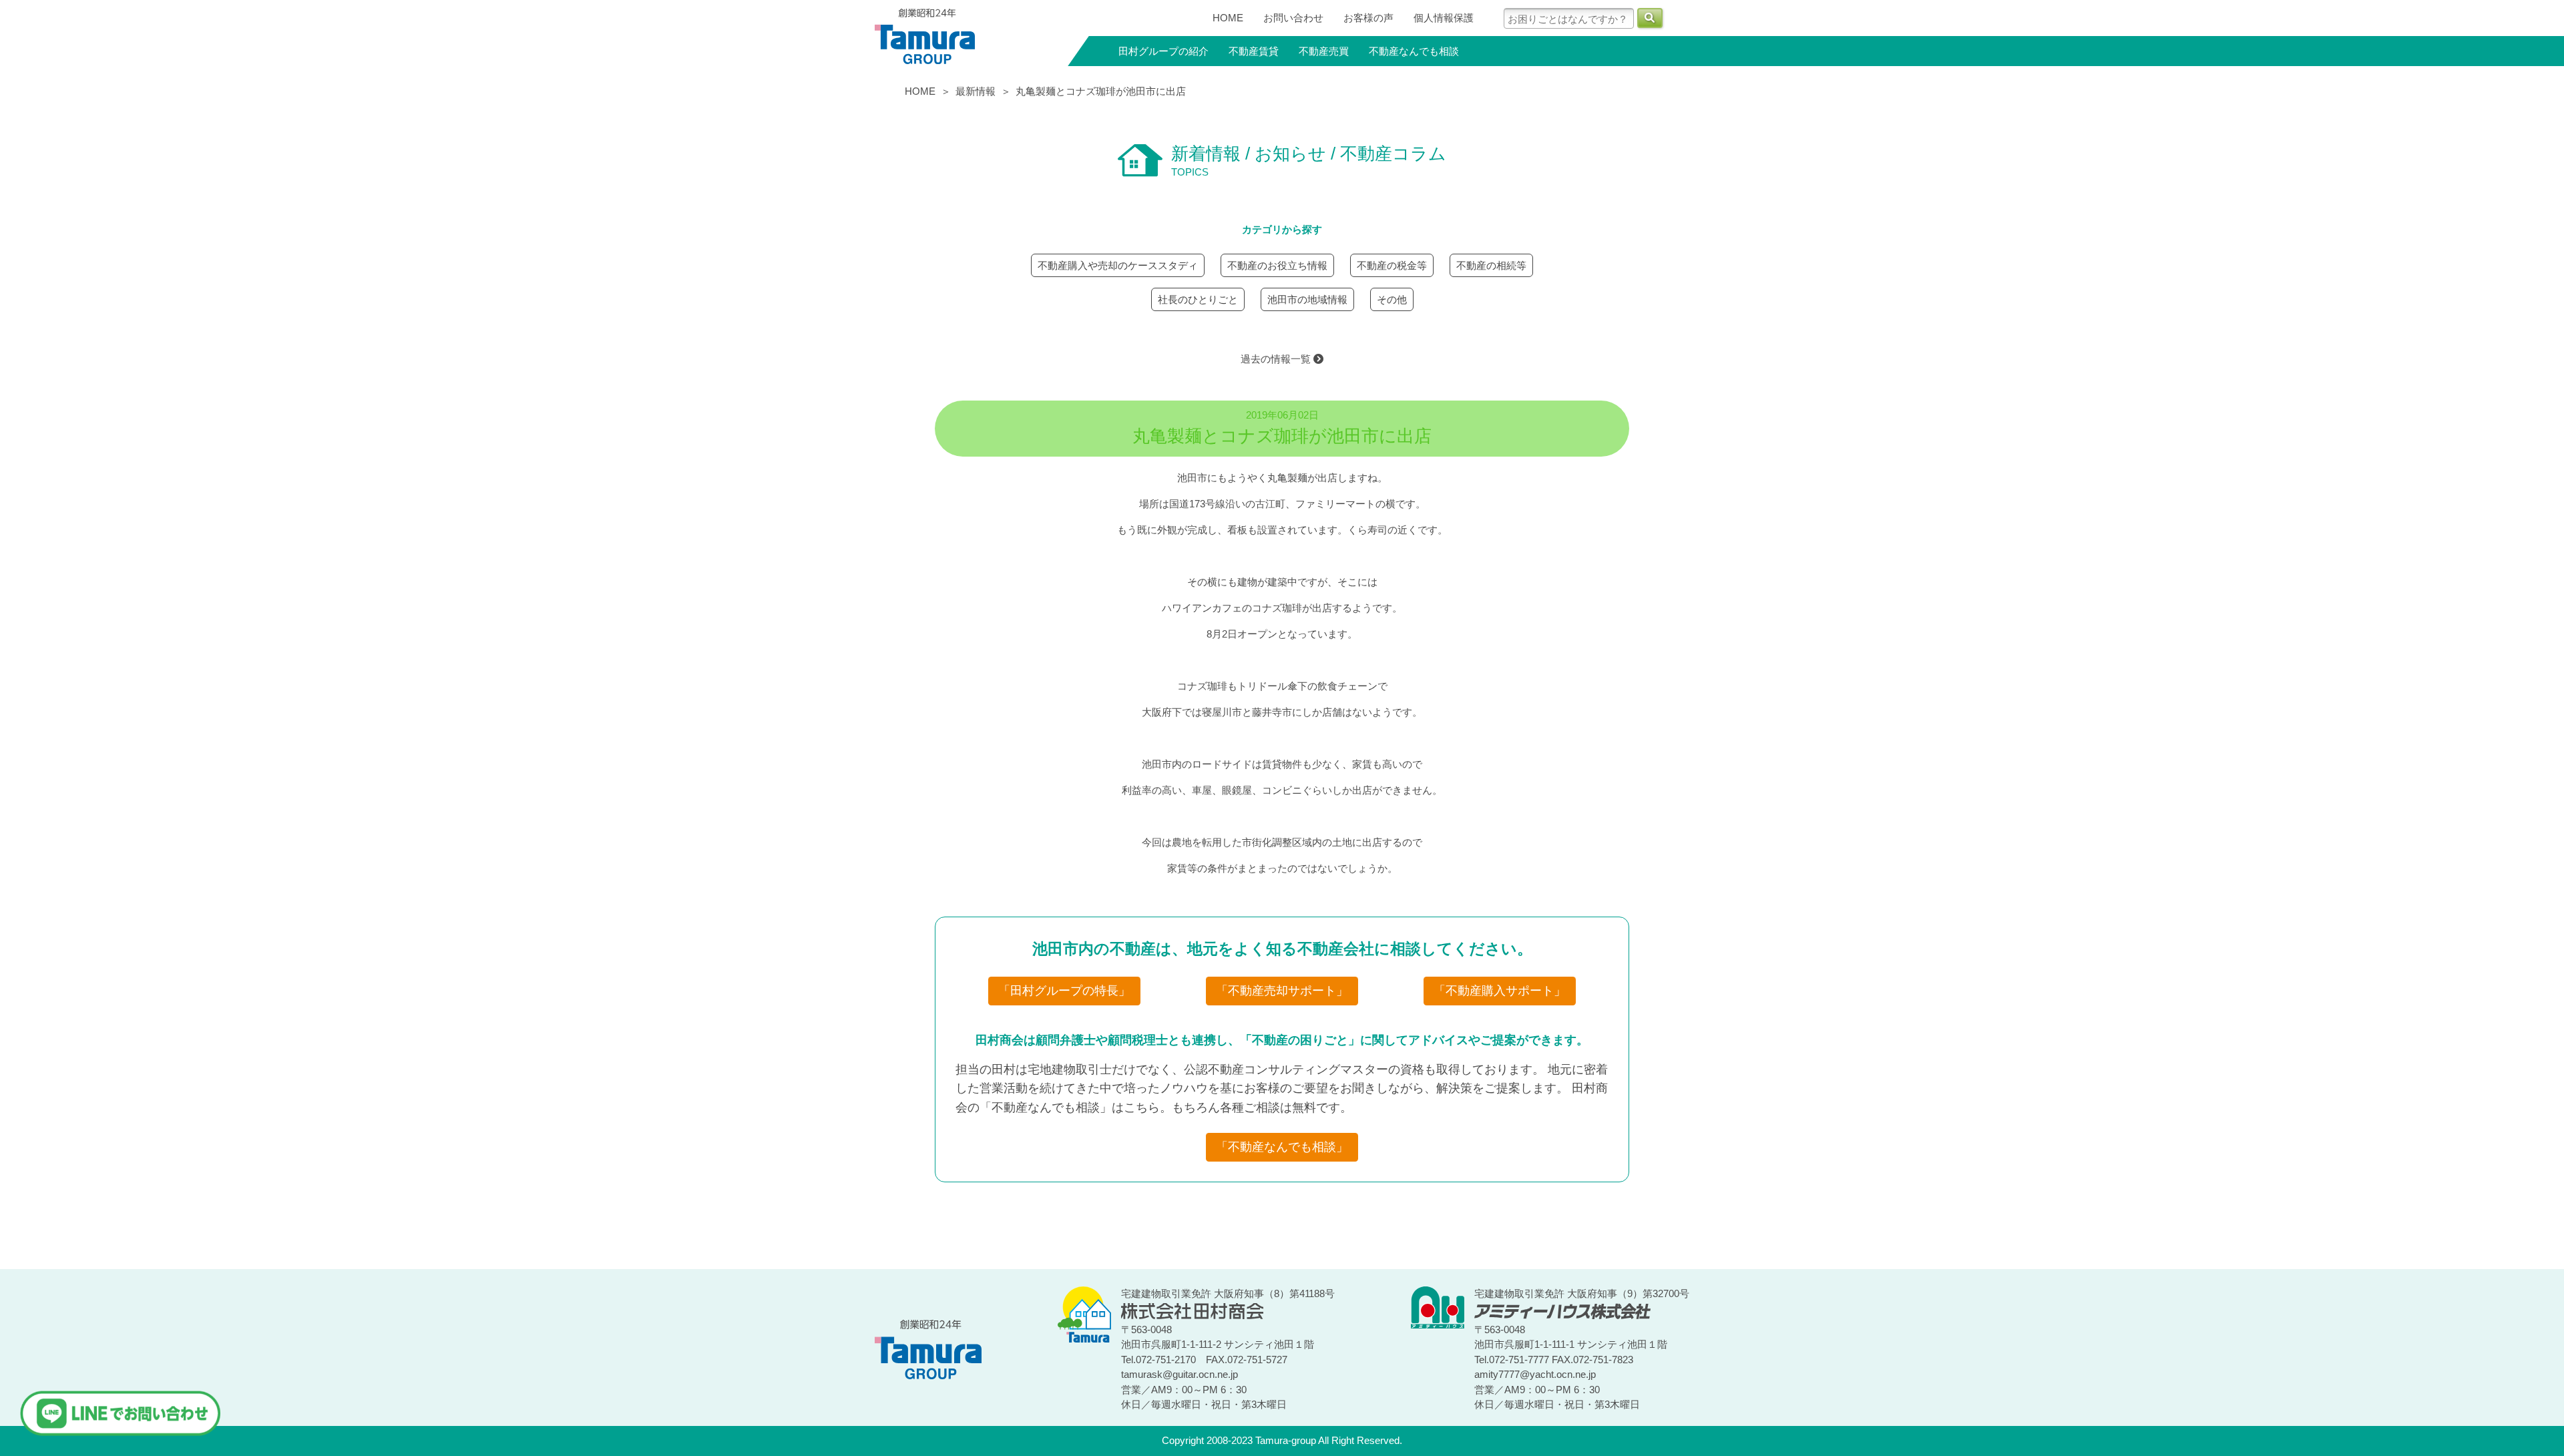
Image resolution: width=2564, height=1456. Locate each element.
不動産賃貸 (1254, 51)
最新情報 (976, 91)
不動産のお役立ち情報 (1277, 265)
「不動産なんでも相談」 (1282, 1147)
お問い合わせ (1293, 18)
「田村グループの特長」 (1064, 991)
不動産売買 (1324, 51)
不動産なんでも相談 (1414, 51)
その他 (1392, 299)
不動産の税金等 (1392, 265)
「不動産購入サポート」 (1500, 991)
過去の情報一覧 (1277, 359)
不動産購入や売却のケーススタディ (1118, 265)
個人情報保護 (1444, 18)
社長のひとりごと (1198, 299)
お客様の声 (1368, 18)
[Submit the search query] (1650, 18)
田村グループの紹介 (1163, 51)
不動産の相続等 (1491, 265)
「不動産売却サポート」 (1282, 991)
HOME (1228, 18)
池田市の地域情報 (1307, 299)
